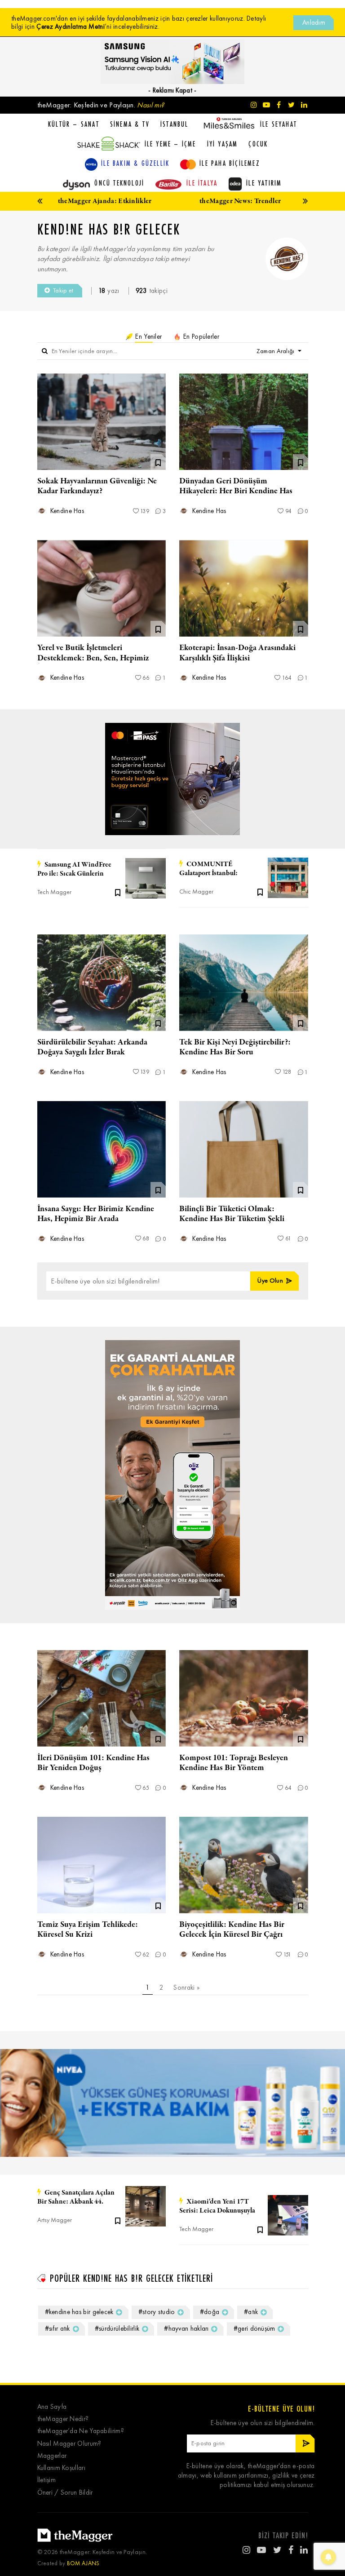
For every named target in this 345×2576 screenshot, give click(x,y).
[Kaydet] (118, 892)
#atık (251, 2312)
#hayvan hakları (186, 2328)
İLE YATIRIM (264, 183)
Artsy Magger (55, 2220)
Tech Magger (54, 892)
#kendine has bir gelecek (79, 2312)
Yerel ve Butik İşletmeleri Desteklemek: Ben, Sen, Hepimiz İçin (93, 658)
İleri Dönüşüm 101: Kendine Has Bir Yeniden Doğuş (93, 1763)
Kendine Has (66, 511)
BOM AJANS (83, 2563)
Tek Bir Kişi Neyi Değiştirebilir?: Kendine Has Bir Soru (235, 1047)
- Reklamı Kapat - (172, 90)
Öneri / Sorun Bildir (65, 2493)
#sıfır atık (57, 2328)
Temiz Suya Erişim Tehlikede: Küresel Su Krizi (88, 1930)
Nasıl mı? (150, 105)
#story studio (157, 2312)
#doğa (210, 2312)
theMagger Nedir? (63, 2419)
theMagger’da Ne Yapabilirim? (81, 2431)
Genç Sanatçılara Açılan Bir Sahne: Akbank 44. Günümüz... (76, 2197)
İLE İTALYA (202, 183)
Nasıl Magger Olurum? (69, 2444)
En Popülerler (200, 336)
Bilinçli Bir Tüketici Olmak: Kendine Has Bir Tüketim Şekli (232, 1214)
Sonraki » (186, 1987)
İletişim (46, 2480)
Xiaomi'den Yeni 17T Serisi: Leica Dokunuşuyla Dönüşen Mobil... (217, 2206)
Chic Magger (196, 892)
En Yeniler (148, 336)
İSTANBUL (175, 124)
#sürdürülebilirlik (117, 2328)
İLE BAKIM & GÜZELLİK (135, 163)
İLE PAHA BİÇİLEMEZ (230, 163)
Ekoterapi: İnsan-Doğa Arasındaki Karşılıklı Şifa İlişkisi (237, 653)
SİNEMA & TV (130, 124)
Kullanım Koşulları (61, 2468)
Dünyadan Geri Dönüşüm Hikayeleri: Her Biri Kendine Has (236, 486)
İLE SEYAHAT (279, 124)
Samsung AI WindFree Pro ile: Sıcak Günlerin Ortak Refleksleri (74, 869)
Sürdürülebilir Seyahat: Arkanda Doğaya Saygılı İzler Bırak (92, 1047)
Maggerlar (52, 2456)
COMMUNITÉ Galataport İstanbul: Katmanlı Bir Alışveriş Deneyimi (212, 869)
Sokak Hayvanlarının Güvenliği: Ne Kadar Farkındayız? (97, 486)
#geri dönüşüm (254, 2328)
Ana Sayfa (52, 2407)
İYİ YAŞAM (223, 144)
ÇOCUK (258, 144)
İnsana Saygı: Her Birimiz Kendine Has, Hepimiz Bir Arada (96, 1214)
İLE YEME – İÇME (170, 144)
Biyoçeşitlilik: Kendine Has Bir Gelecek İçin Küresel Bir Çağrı (232, 1930)
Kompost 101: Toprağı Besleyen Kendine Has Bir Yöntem (234, 1763)
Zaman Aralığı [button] (276, 351)
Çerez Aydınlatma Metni (71, 27)
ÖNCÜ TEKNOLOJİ (119, 183)
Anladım (314, 22)
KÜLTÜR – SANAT (74, 124)
